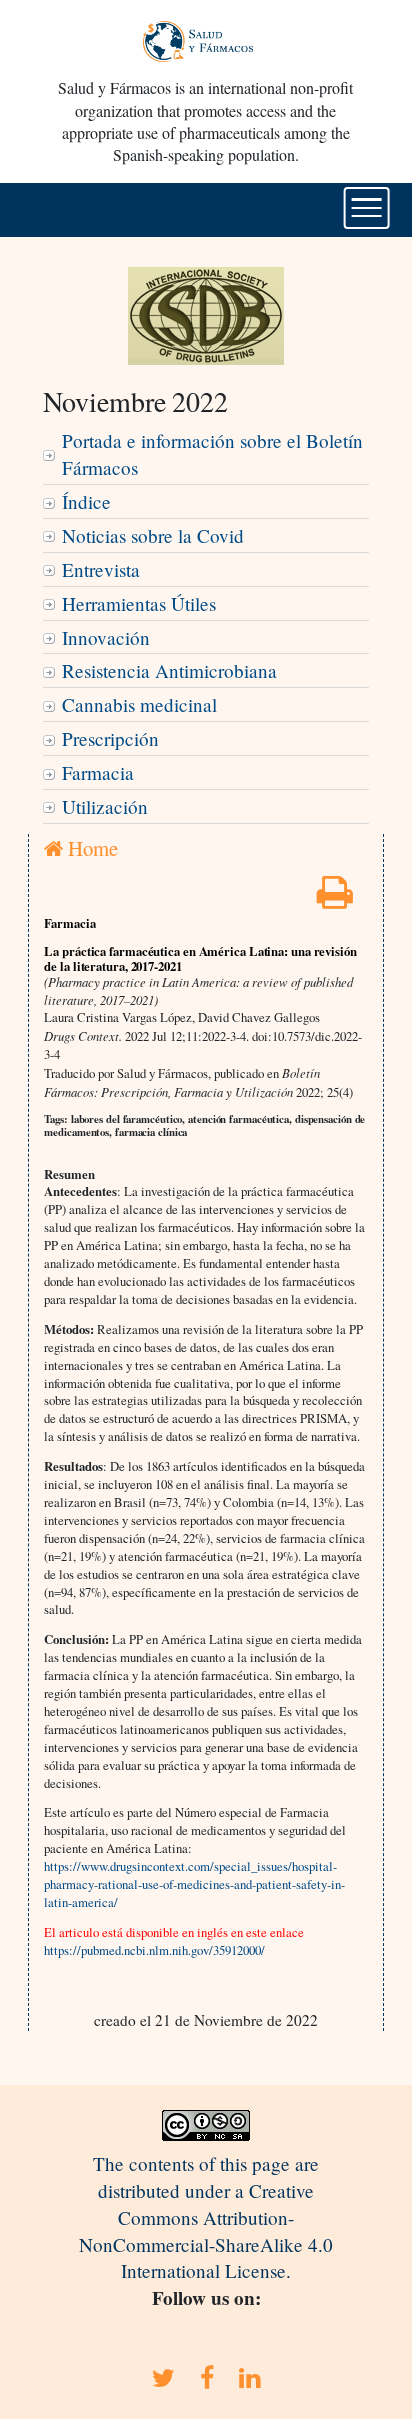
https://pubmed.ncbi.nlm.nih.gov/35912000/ (154, 1950)
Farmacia (98, 772)
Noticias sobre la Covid (153, 535)
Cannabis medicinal (139, 704)
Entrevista (101, 569)
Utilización (105, 806)
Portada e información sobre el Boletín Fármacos (212, 454)
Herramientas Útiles (139, 603)
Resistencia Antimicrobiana (169, 670)
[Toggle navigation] (366, 208)
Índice (86, 501)
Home (90, 848)
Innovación (106, 637)
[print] (335, 898)
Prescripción (110, 738)
